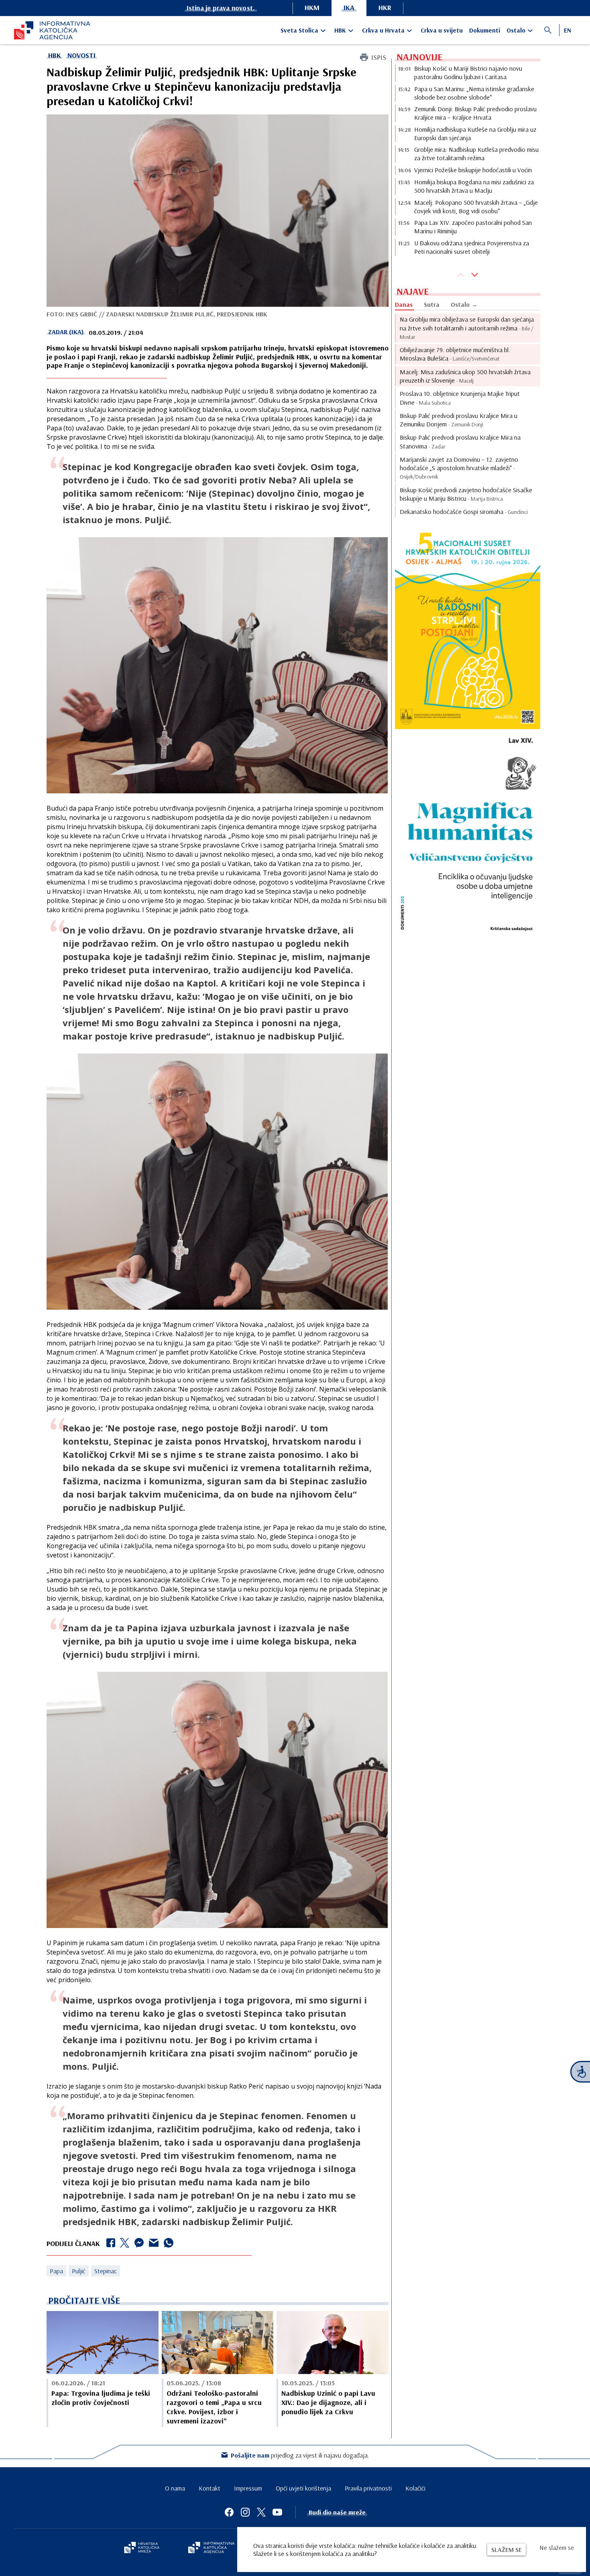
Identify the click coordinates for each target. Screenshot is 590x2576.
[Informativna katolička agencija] (212, 2548)
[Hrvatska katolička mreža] (142, 2548)
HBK (340, 30)
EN (568, 30)
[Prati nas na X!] (261, 2512)
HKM (312, 7)
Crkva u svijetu (442, 30)
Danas (404, 304)
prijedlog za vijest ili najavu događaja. (300, 2455)
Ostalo (516, 30)
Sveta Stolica (299, 30)
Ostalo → (464, 304)
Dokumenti (485, 30)
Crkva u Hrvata (383, 30)
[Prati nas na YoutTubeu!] (277, 2512)
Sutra (432, 304)
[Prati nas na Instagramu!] (245, 2512)
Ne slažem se (557, 2547)
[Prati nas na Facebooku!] (229, 2512)
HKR (385, 7)
